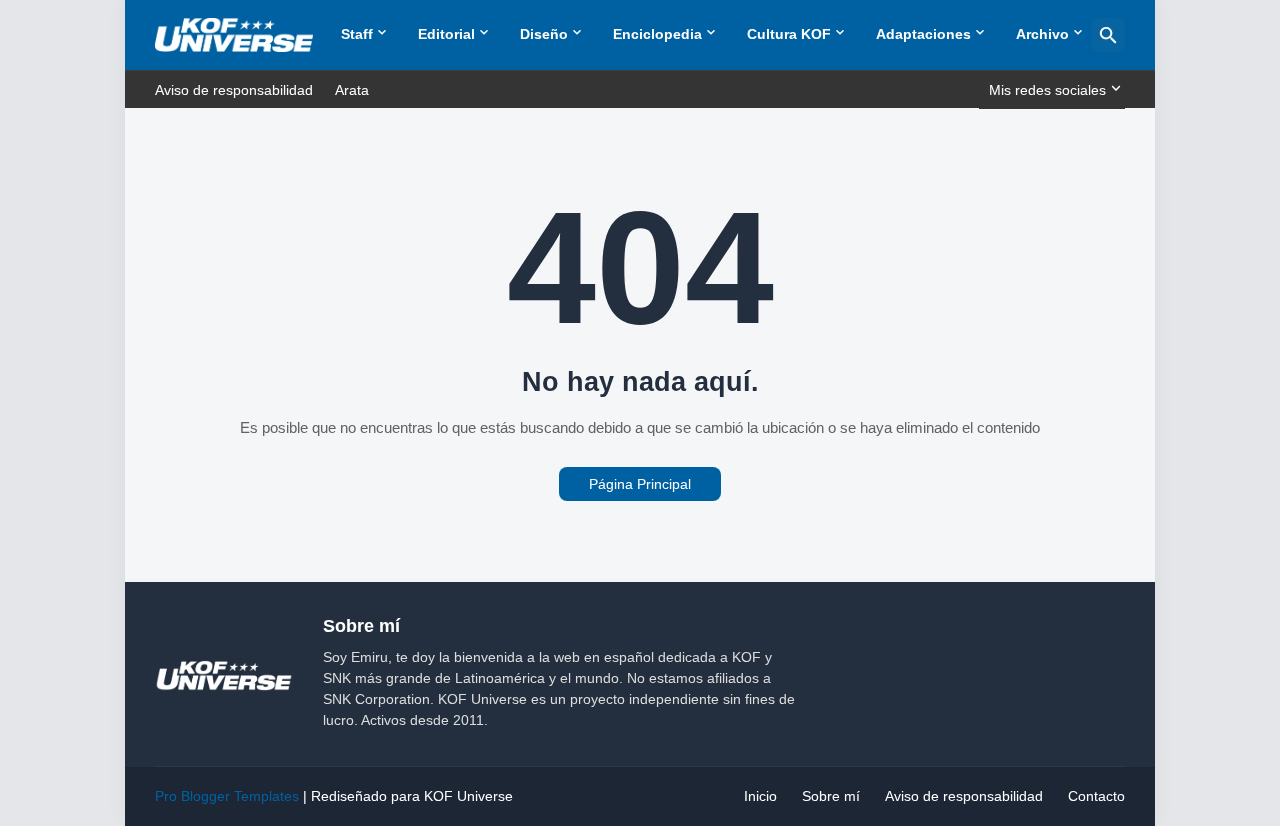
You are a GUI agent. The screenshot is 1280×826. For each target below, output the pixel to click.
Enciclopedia (657, 34)
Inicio (760, 796)
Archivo (1042, 34)
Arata (352, 90)
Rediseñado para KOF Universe (412, 796)
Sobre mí (831, 796)
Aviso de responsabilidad (234, 90)
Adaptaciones (923, 34)
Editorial (446, 34)
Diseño (544, 34)
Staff (357, 34)
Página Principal (640, 484)
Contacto (1096, 796)
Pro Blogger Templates (227, 796)
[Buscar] (1108, 35)
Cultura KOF (789, 34)
